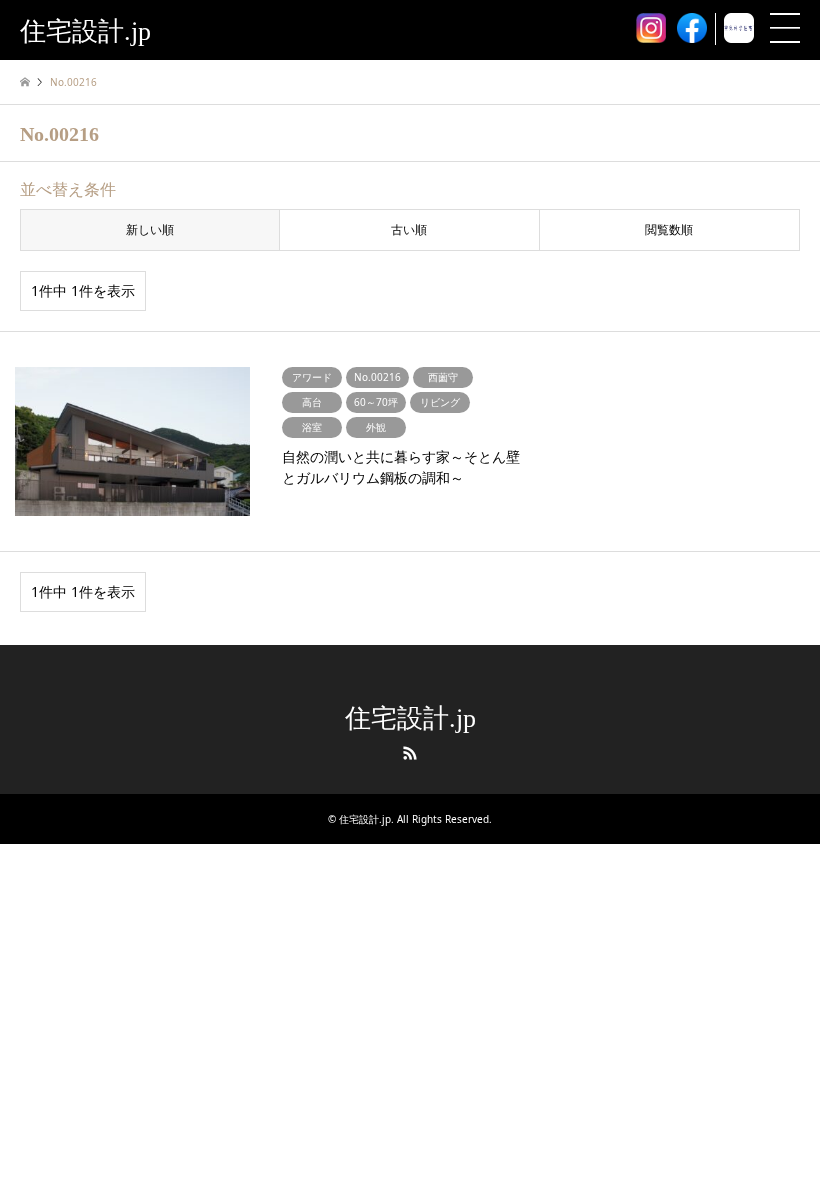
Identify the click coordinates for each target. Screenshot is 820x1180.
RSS (410, 753)
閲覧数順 (669, 229)
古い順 (409, 229)
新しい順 (150, 229)
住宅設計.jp (410, 718)
